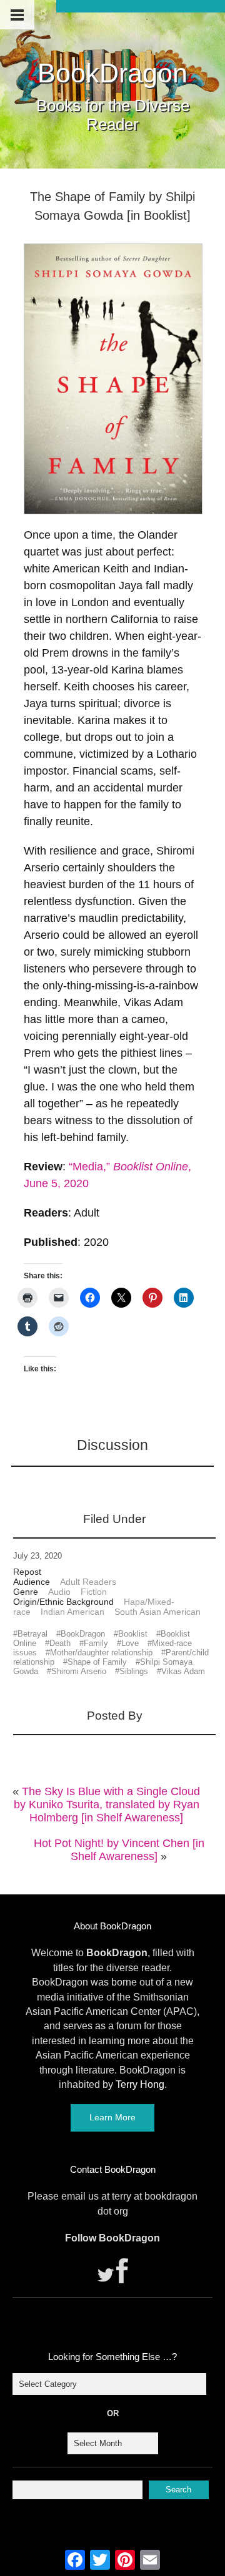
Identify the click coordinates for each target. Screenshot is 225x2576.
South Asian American (157, 1612)
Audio (59, 1592)
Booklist (133, 1634)
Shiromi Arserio (79, 1671)
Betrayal (32, 1634)
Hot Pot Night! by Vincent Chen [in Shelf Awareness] (119, 1850)
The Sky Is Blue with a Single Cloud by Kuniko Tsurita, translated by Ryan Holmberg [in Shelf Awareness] (107, 1805)
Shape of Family (97, 1662)
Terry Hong (140, 2084)
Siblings (134, 1671)
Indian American (72, 1612)
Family (96, 1643)
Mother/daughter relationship (101, 1653)
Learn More (112, 2117)
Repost (27, 1572)
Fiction (94, 1592)
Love (130, 1643)
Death (60, 1643)
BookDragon (112, 73)
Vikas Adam (183, 1671)
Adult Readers (88, 1582)
